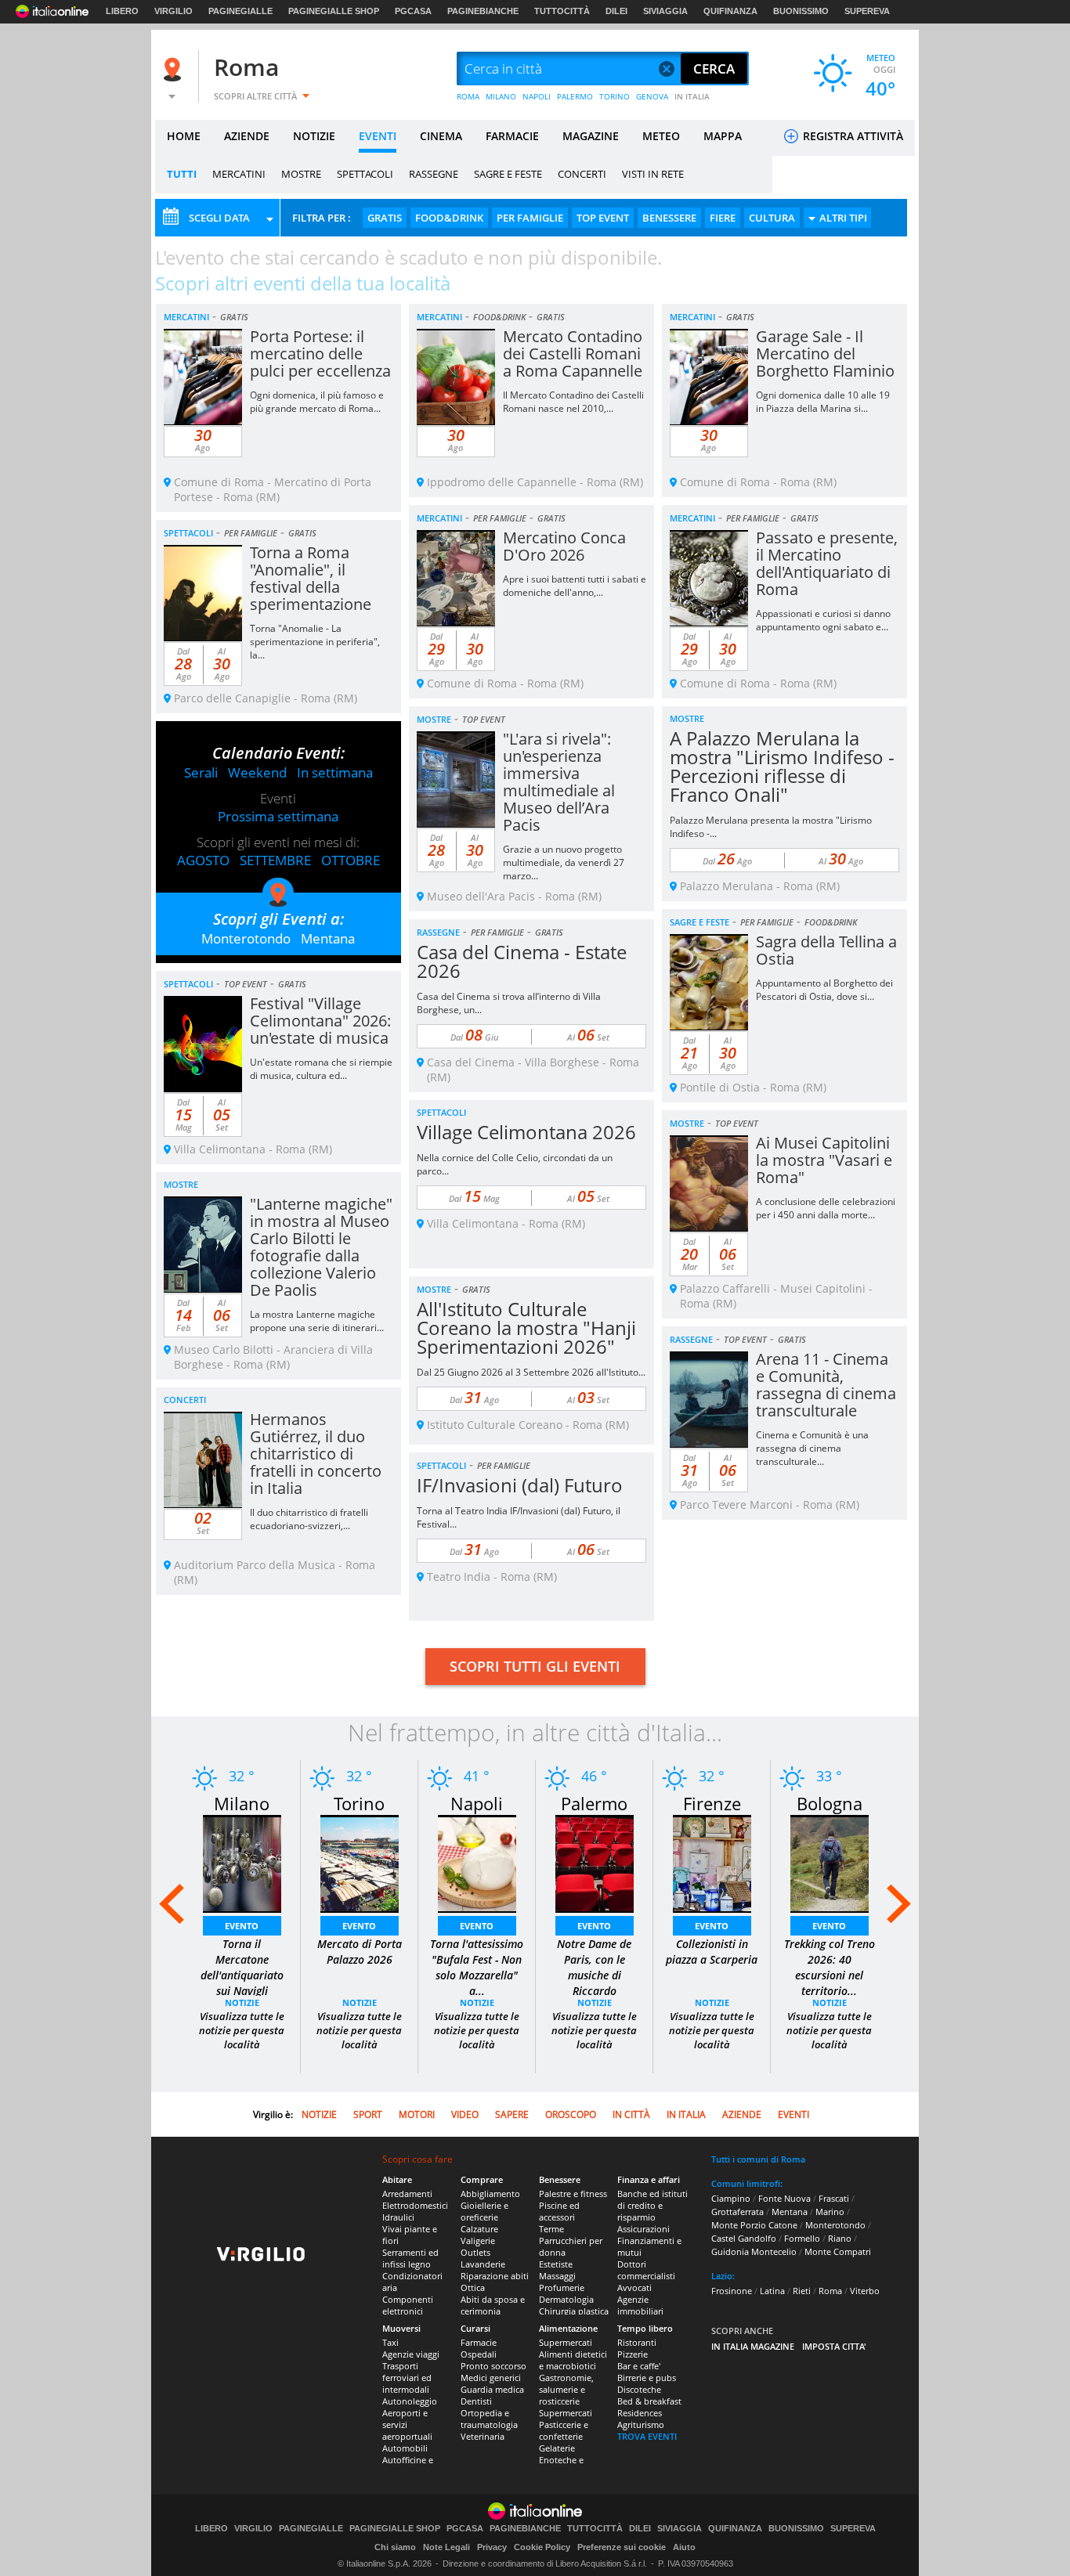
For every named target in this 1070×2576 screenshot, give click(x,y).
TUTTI (182, 174)
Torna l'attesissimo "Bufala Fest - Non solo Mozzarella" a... (477, 1967)
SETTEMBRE (275, 860)
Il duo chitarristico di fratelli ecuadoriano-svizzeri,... (309, 1519)
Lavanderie (483, 2264)
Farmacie (479, 2342)
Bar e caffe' (639, 2366)
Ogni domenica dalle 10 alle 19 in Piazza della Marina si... (823, 402)
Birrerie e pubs (647, 2378)
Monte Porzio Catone (754, 2225)
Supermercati (566, 2342)
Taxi (390, 2342)
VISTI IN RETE (653, 174)
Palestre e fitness (573, 2194)
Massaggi (557, 2276)
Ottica (473, 2287)
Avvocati (634, 2287)
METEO (661, 136)
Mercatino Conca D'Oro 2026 (564, 546)
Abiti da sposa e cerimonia (493, 2305)
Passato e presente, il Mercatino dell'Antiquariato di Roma (827, 563)
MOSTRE (301, 174)
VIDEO (465, 2114)
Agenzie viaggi (411, 2354)
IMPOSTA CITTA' (834, 2346)
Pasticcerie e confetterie (564, 2430)
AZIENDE (247, 136)
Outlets (475, 2252)
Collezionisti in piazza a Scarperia (712, 1952)
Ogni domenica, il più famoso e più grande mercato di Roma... (317, 402)
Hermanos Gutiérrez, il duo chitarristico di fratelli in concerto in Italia (316, 1454)
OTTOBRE (351, 860)
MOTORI (417, 2114)
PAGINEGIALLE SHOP (334, 11)
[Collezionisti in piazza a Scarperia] (712, 1862)
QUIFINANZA (730, 11)
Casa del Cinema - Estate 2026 (522, 961)
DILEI (616, 11)
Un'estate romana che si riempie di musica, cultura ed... (321, 1069)
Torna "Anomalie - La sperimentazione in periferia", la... (315, 642)
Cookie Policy (542, 2547)
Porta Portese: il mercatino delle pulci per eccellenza (320, 354)
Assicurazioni (643, 2229)
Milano (242, 1803)
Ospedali (479, 2354)
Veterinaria (483, 2436)
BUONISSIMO (801, 11)
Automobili (405, 2448)
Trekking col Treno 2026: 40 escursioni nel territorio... (830, 1967)
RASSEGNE (434, 174)
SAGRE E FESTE (508, 174)
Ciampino (731, 2198)
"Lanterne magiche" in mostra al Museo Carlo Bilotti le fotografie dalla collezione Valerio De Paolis (321, 1247)
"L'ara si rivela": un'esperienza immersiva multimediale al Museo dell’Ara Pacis (559, 782)
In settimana (335, 772)
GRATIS (385, 218)
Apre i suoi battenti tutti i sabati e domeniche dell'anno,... (575, 586)
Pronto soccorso (493, 2366)
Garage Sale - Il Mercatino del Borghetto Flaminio (825, 354)
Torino (359, 1803)
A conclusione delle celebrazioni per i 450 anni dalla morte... (826, 1208)
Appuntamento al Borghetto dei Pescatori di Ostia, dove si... (824, 990)
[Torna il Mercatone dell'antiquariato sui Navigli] (242, 1862)
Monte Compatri (838, 2251)
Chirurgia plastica (574, 2311)
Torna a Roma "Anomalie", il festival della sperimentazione (311, 578)
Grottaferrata (737, 2212)
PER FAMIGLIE (530, 218)
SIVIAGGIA (665, 11)
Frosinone (732, 2291)
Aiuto (684, 2547)
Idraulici (398, 2217)
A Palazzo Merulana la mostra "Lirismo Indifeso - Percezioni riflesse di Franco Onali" (782, 766)
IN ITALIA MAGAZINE (753, 2346)
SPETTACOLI (365, 174)
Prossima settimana (278, 816)
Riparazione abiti (495, 2276)
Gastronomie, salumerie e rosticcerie (566, 2389)
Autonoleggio (410, 2401)
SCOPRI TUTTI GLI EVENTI (535, 1666)
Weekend (257, 772)
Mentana (328, 938)
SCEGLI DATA (219, 218)
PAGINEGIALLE (240, 11)
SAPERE (512, 2114)
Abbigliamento (490, 2194)
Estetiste (556, 2264)
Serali (201, 772)
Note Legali (446, 2547)
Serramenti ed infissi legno (410, 2258)
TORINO (615, 96)
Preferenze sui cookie (622, 2547)
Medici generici (491, 2378)
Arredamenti (407, 2194)
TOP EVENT (603, 218)
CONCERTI (582, 174)
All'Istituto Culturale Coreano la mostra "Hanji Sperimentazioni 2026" (526, 1328)
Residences (640, 2413)
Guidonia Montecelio (754, 2251)
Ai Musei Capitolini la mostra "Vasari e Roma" (824, 1160)
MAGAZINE (591, 136)
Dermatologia (566, 2299)
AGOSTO (203, 860)
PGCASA (413, 11)
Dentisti (476, 2401)
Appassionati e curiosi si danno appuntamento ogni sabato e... (823, 620)
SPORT (368, 2114)
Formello (802, 2238)
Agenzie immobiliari (640, 2305)
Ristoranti (637, 2342)
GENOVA (652, 96)
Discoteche (639, 2389)
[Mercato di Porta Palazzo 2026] (360, 1862)
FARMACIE (512, 136)
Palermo (594, 1803)
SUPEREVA (867, 11)
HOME (184, 136)
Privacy (492, 2547)
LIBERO (122, 11)
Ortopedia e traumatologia (489, 2419)
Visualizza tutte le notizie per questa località (242, 2030)
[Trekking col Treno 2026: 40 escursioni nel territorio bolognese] (830, 1862)
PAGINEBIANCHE (483, 11)
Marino (830, 2212)
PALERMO (575, 96)
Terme (551, 2229)
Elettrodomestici (415, 2205)
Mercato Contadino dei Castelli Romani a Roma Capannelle (573, 354)
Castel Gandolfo (744, 2238)
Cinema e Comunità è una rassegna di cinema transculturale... (812, 1448)
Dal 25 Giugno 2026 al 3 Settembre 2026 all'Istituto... (531, 1372)
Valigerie (478, 2240)
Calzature (479, 2229)
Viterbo (865, 2291)
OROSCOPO (571, 2114)
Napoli (477, 1803)
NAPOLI (537, 96)
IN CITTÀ (631, 2114)
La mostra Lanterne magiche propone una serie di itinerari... (317, 1321)
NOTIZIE (314, 136)
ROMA (468, 96)
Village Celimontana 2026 (526, 1132)
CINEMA (441, 136)
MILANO (501, 96)
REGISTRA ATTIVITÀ (851, 136)
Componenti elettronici (408, 2305)
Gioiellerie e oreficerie (484, 2211)
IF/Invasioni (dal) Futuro (520, 1485)
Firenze (712, 1803)
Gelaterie (557, 2448)
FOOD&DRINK (449, 218)
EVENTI (378, 136)
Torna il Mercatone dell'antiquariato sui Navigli (242, 1967)
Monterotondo (246, 938)
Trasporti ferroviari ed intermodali (407, 2378)
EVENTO (242, 1926)
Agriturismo (641, 2424)
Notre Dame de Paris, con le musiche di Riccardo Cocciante (594, 1975)
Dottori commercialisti (646, 2270)
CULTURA (772, 218)
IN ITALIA (692, 96)
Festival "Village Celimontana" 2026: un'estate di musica (320, 1021)
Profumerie (562, 2287)
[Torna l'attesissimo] (477, 1862)
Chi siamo (395, 2547)
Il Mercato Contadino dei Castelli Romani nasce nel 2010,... (573, 402)
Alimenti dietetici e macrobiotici (573, 2360)
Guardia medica (492, 2389)
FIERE (723, 218)
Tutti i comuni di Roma (758, 2159)
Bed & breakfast (649, 2401)
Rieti (802, 2291)
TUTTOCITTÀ (562, 11)
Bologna (830, 1803)
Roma (246, 67)
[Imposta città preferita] (175, 69)
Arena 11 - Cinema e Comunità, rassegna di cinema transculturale (826, 1385)
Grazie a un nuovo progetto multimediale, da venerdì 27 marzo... (564, 862)
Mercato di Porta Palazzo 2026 (360, 1952)
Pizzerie (633, 2354)
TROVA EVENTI (647, 2436)
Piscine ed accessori (559, 2211)
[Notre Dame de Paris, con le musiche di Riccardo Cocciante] (595, 1862)
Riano (840, 2238)
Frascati (834, 2198)
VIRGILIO (174, 11)
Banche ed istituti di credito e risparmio (652, 2205)
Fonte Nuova (784, 2198)
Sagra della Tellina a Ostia (826, 950)
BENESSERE (669, 218)
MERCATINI (239, 174)
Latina (772, 2291)
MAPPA (723, 136)
